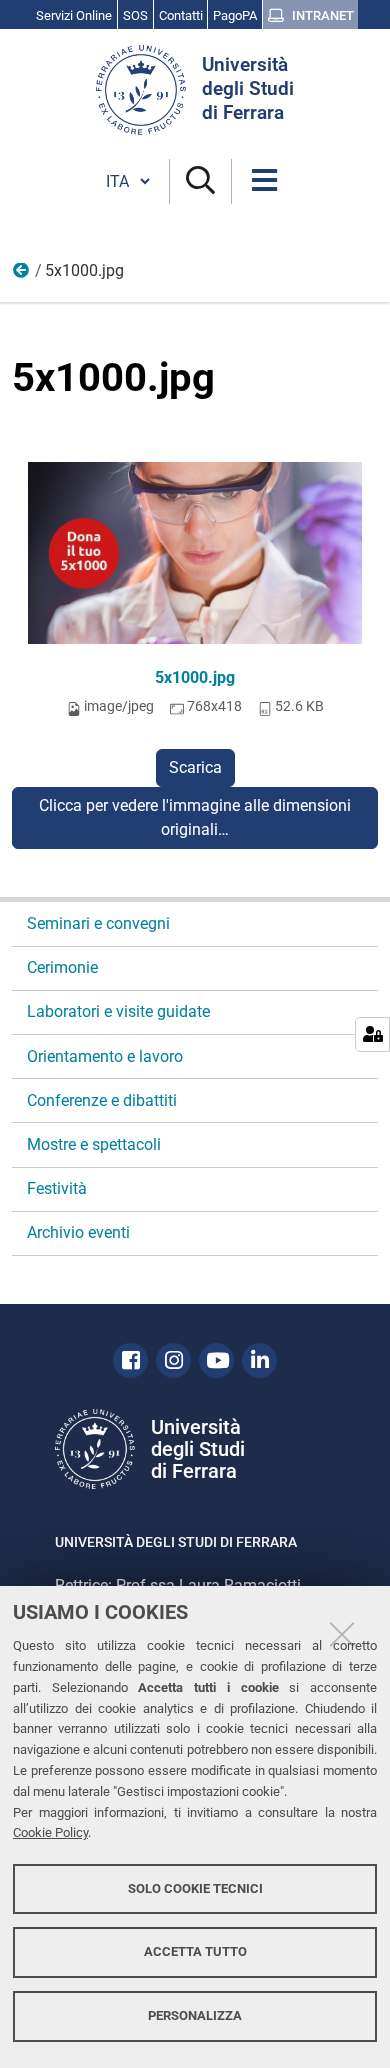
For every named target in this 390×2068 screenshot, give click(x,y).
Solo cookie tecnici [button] (195, 1888)
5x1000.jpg (195, 677)
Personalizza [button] (195, 2015)
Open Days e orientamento (22, 275)
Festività (57, 1188)
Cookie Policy (50, 1832)
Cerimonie (62, 967)
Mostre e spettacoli (94, 1144)
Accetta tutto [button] (195, 1951)
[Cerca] (200, 181)
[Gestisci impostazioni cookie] (372, 1034)
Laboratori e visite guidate (118, 1011)
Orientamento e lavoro (105, 1056)
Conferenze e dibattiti (102, 1100)
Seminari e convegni (98, 923)
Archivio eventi (78, 1232)
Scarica (195, 767)
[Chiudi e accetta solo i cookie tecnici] (342, 1634)
